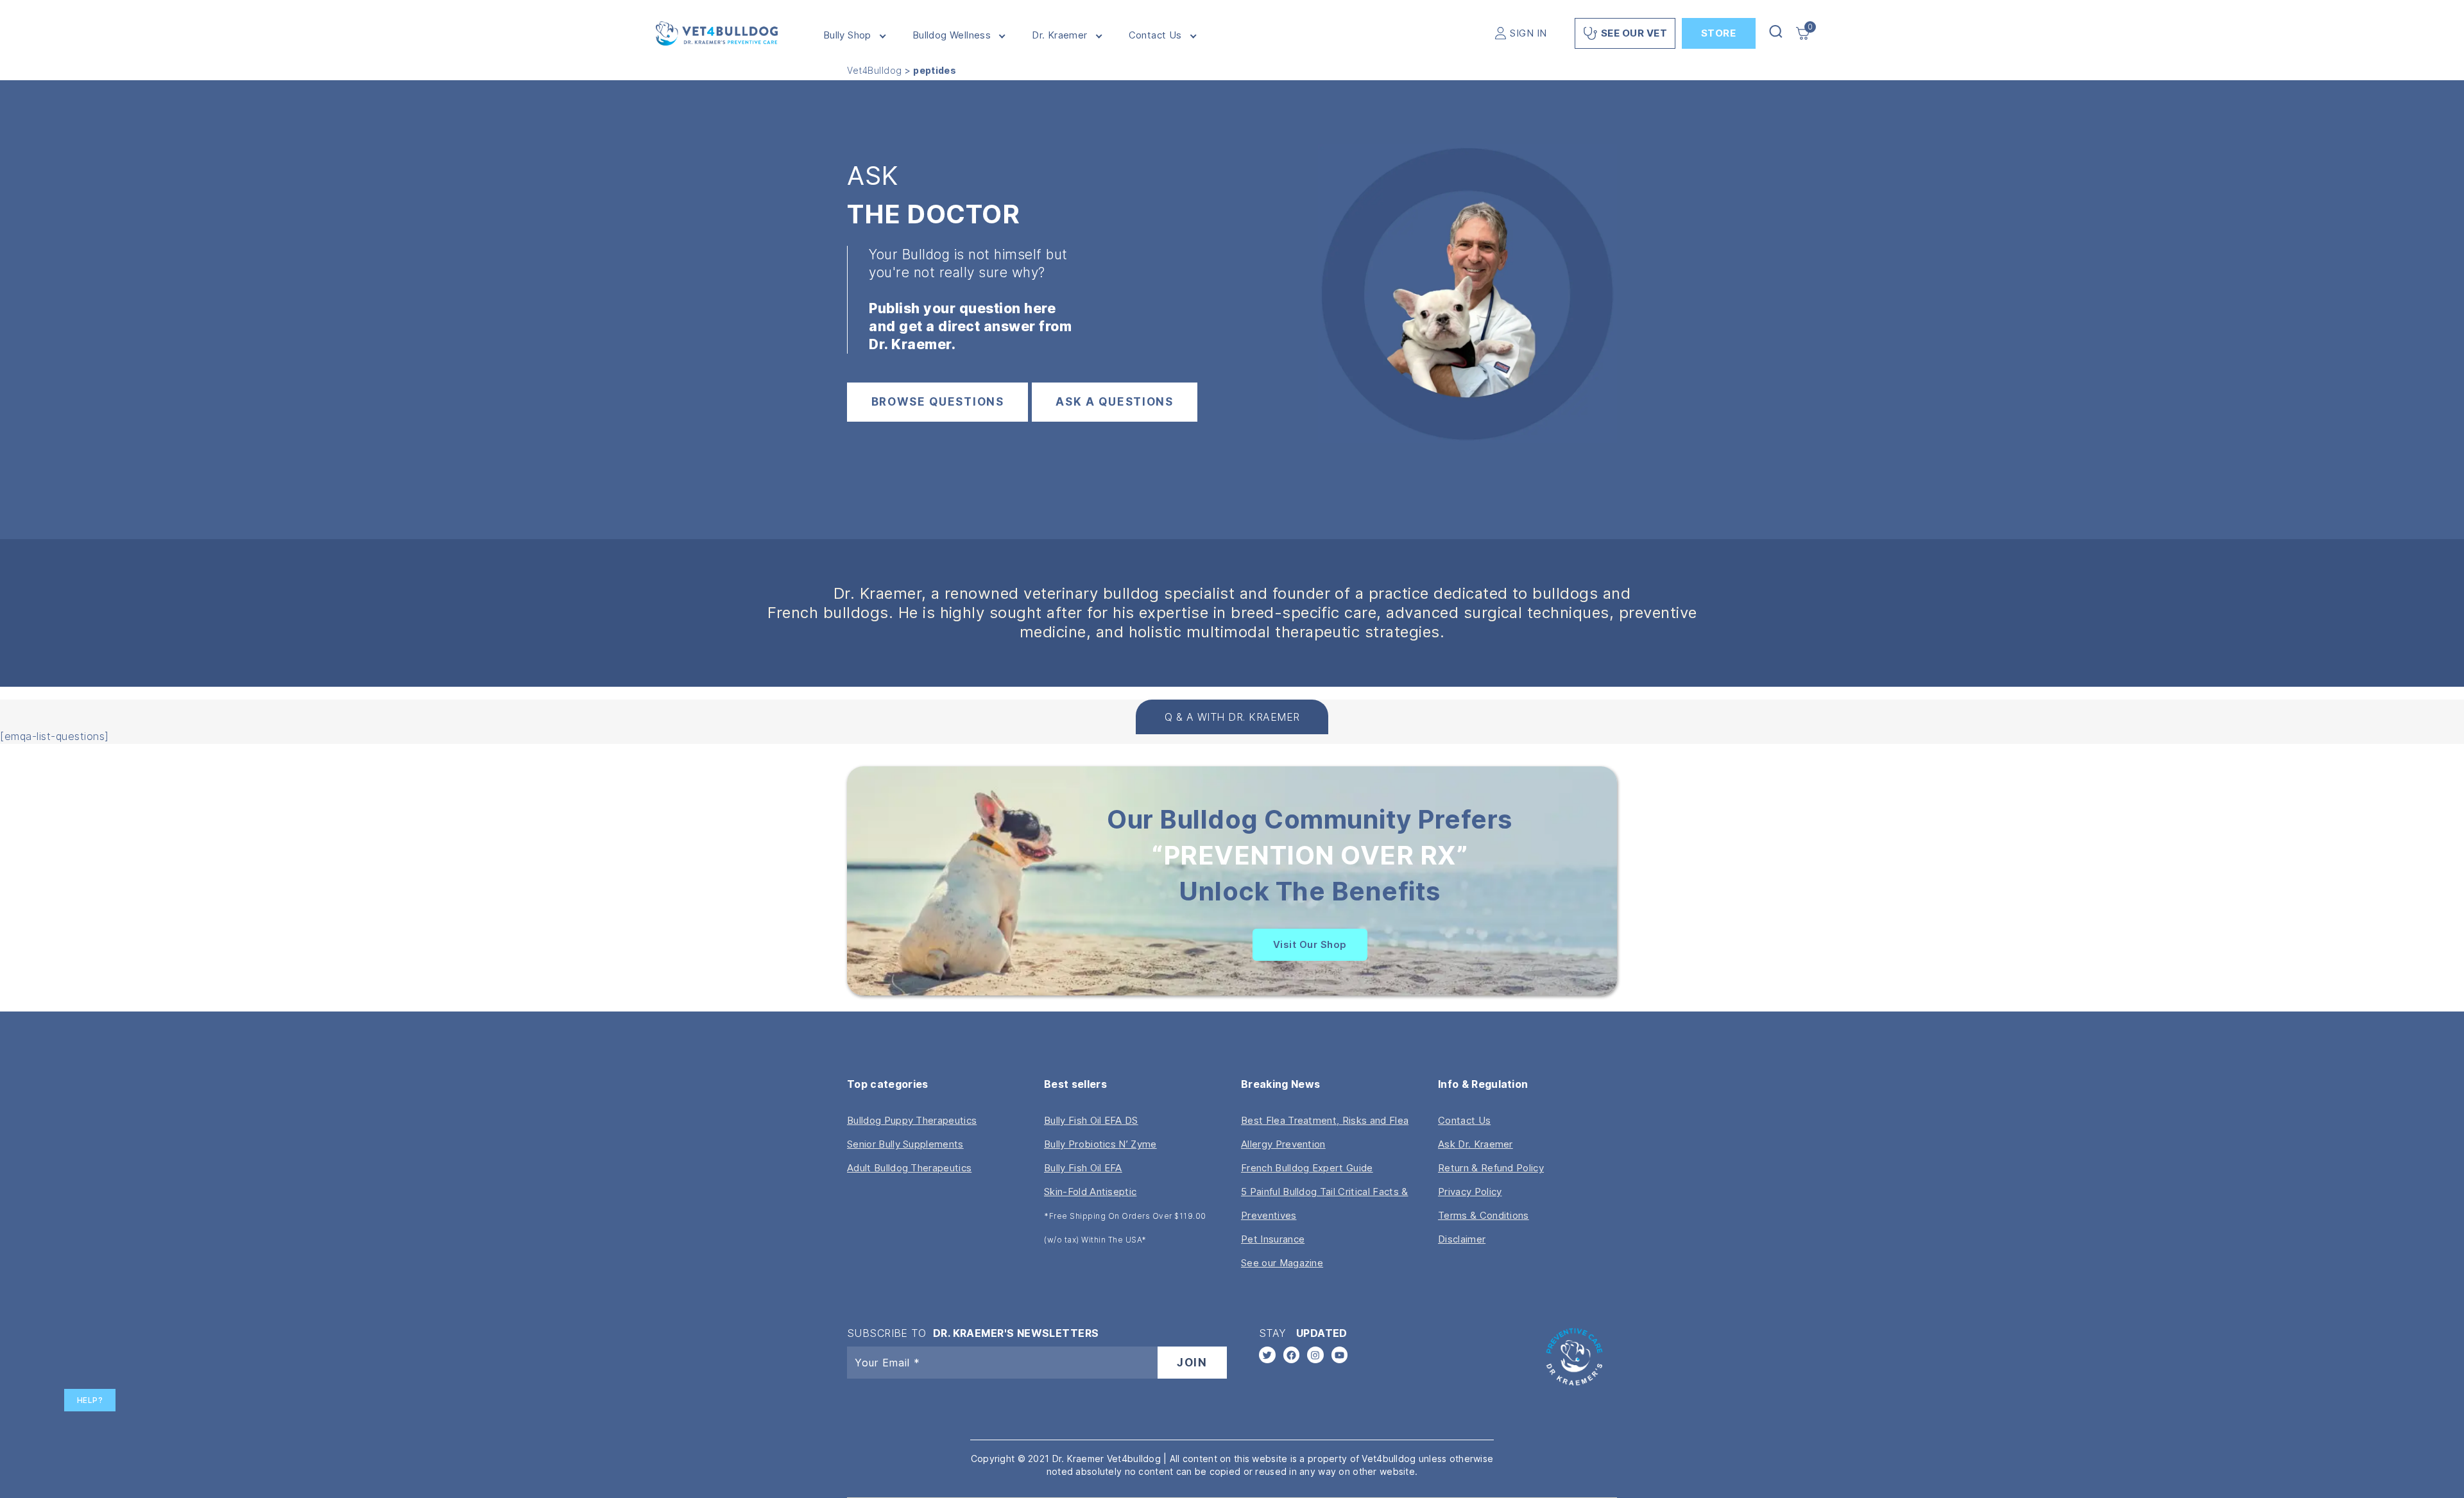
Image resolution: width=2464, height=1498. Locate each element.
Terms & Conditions (1484, 1215)
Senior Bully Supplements (905, 1144)
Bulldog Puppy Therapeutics (912, 1120)
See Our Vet (1634, 33)
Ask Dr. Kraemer (1476, 1144)
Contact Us (1155, 35)
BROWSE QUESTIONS (938, 402)
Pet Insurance (1273, 1239)
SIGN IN (1528, 33)
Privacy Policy (1470, 1192)
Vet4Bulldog (875, 70)
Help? (90, 1400)
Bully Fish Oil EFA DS (1091, 1120)
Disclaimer (1462, 1239)
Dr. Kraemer (1059, 35)
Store (1719, 33)
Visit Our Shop (1310, 944)
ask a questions (1115, 402)
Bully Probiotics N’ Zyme (1100, 1144)
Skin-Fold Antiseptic (1090, 1192)
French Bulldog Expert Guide (1307, 1168)
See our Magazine (1282, 1263)
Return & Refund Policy (1491, 1168)
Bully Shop (847, 35)
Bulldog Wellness (952, 35)
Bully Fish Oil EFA (1083, 1168)
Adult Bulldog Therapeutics (909, 1168)
